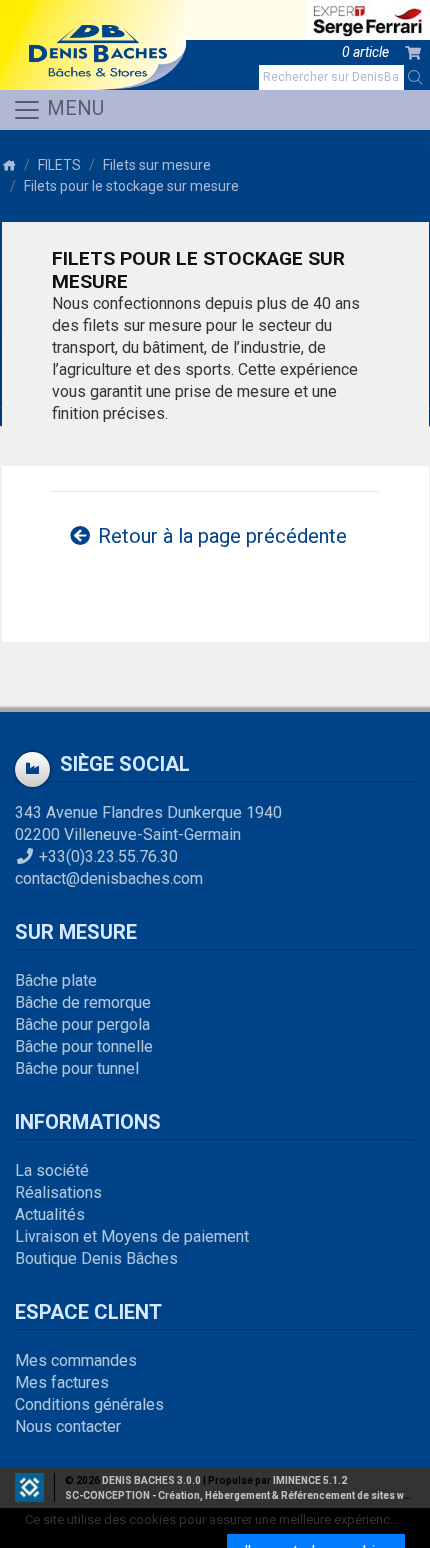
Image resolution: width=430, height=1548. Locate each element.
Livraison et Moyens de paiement (132, 1236)
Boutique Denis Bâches (96, 1258)
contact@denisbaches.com (109, 878)
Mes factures (62, 1382)
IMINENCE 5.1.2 (310, 1480)
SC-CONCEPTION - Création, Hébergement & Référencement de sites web (240, 1495)
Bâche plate (56, 980)
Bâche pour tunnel (77, 1068)
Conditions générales (89, 1404)
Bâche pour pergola (82, 1024)
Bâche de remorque (83, 1002)
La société (52, 1170)
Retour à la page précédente (220, 536)
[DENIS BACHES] (93, 45)
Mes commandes (76, 1360)
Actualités (50, 1214)
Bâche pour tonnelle (84, 1046)
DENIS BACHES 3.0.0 (151, 1480)
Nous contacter (68, 1426)
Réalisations (58, 1192)
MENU (73, 108)
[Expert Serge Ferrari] (368, 20)
